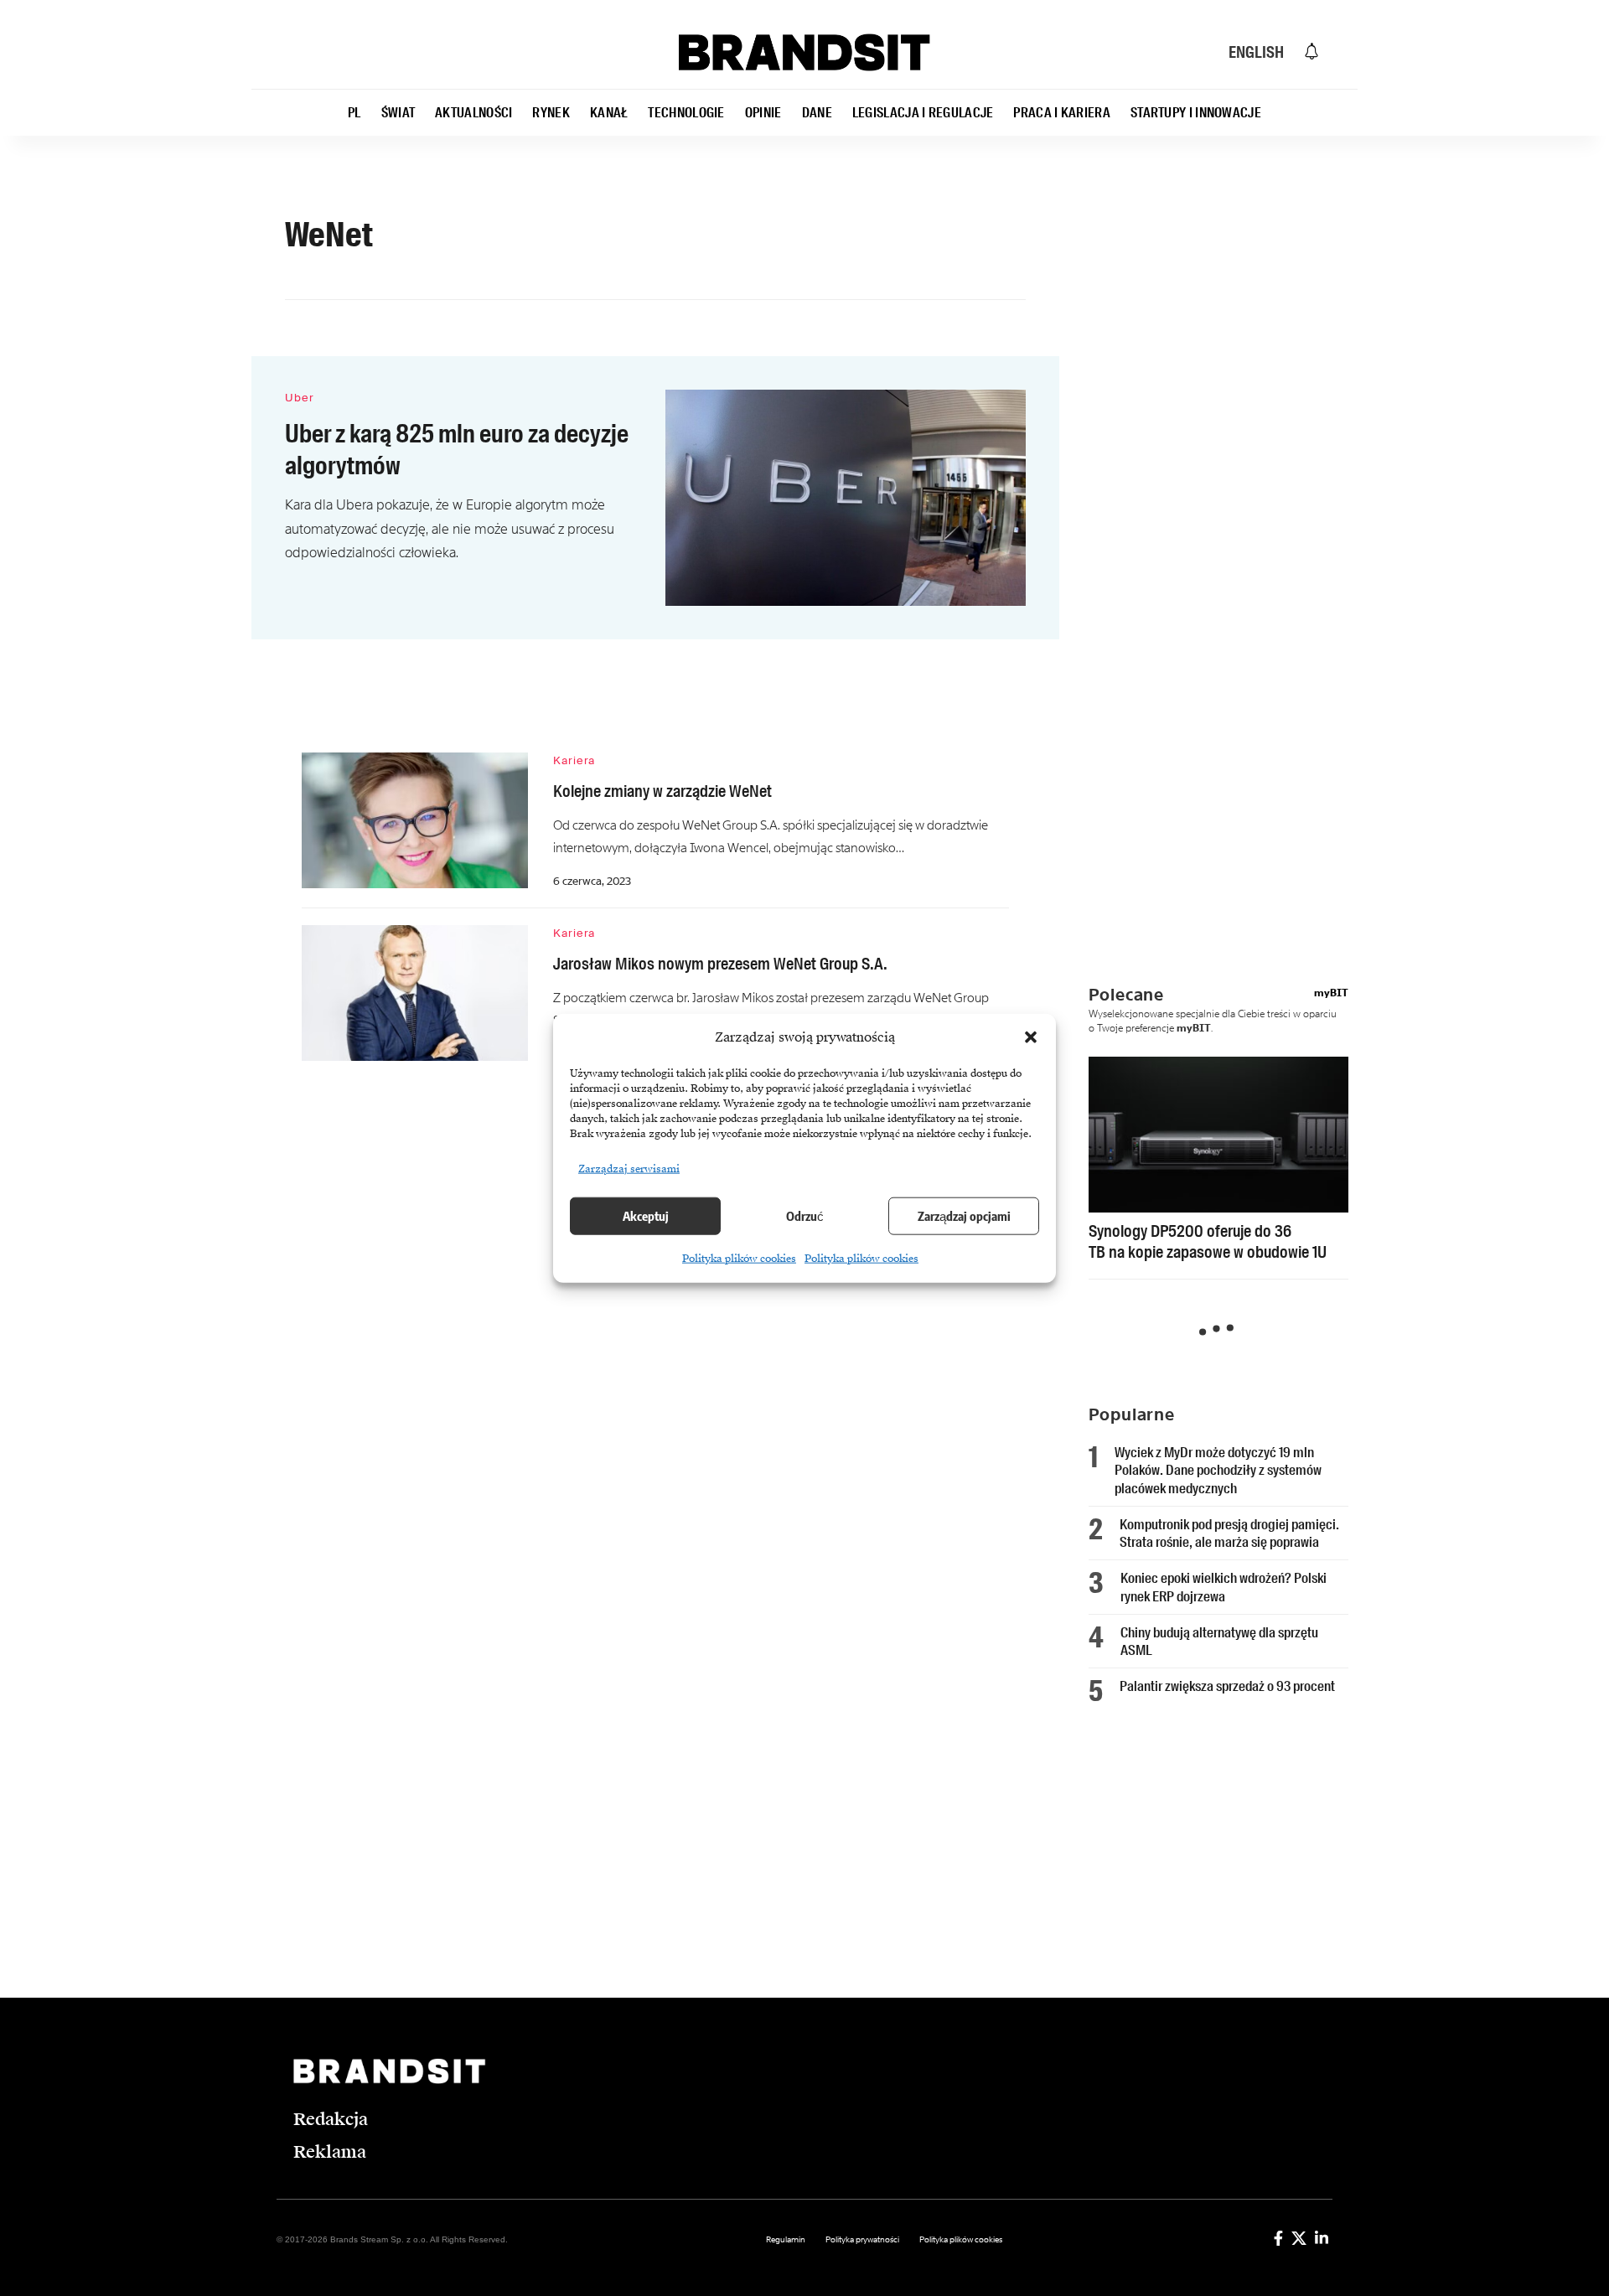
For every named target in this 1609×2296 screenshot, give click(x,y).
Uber (300, 398)
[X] (1299, 2238)
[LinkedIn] (1322, 2238)
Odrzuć (805, 1216)
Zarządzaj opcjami (964, 1216)
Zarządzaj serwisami (629, 1168)
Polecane (1126, 995)
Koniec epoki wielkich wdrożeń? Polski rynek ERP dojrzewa (1224, 1587)
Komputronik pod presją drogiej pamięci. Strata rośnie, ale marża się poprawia (1229, 1533)
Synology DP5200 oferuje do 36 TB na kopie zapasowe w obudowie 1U (1208, 1241)
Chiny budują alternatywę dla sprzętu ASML (1219, 1641)
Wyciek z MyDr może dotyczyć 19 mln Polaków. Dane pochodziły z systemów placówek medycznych (1218, 1470)
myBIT (1331, 993)
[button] (1031, 1037)
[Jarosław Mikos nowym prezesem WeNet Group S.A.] (415, 993)
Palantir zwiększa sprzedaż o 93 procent (1227, 1686)
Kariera (574, 760)
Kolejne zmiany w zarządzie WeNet (662, 791)
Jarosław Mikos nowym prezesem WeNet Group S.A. (720, 964)
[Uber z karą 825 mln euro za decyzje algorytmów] (846, 498)
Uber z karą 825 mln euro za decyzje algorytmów (457, 450)
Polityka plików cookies (739, 1258)
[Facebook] (1278, 2238)
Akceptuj (646, 1216)
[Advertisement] (1231, 524)
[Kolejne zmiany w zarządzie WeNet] (415, 820)
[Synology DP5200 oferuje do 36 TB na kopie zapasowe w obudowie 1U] (1218, 1135)
